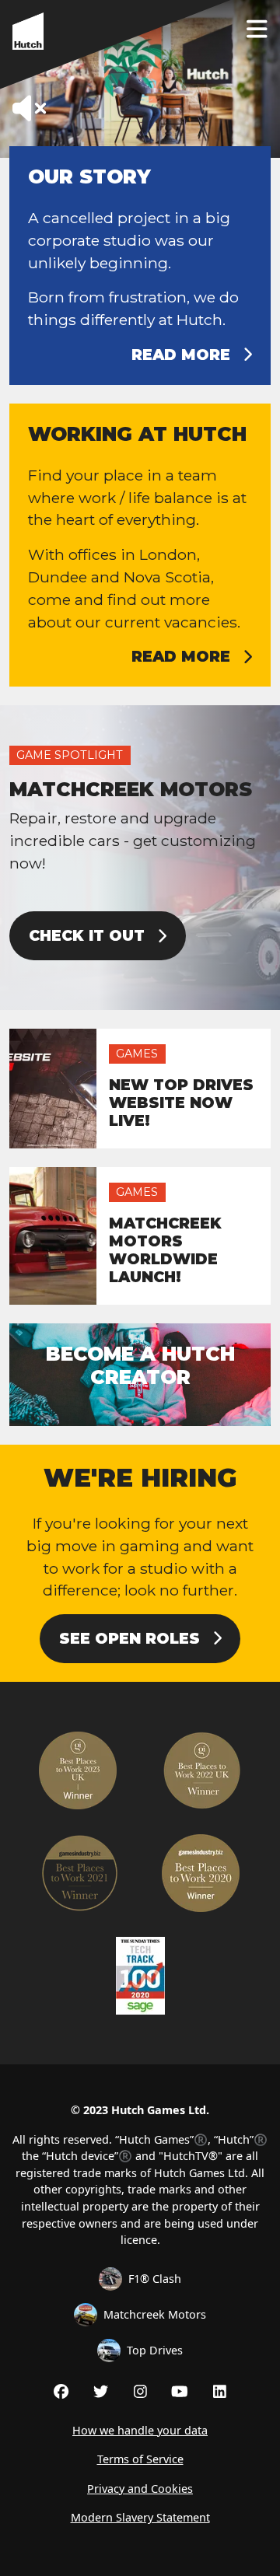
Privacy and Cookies (140, 2489)
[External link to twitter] (101, 2391)
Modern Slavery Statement (140, 2517)
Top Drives (155, 2350)
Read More (181, 355)
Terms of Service (140, 2459)
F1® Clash (155, 2279)
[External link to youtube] (180, 2391)
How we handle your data (140, 2430)
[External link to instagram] (140, 2391)
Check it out (87, 935)
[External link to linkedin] (220, 2391)
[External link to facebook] (61, 2391)
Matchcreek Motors (155, 2314)
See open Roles (129, 1638)
